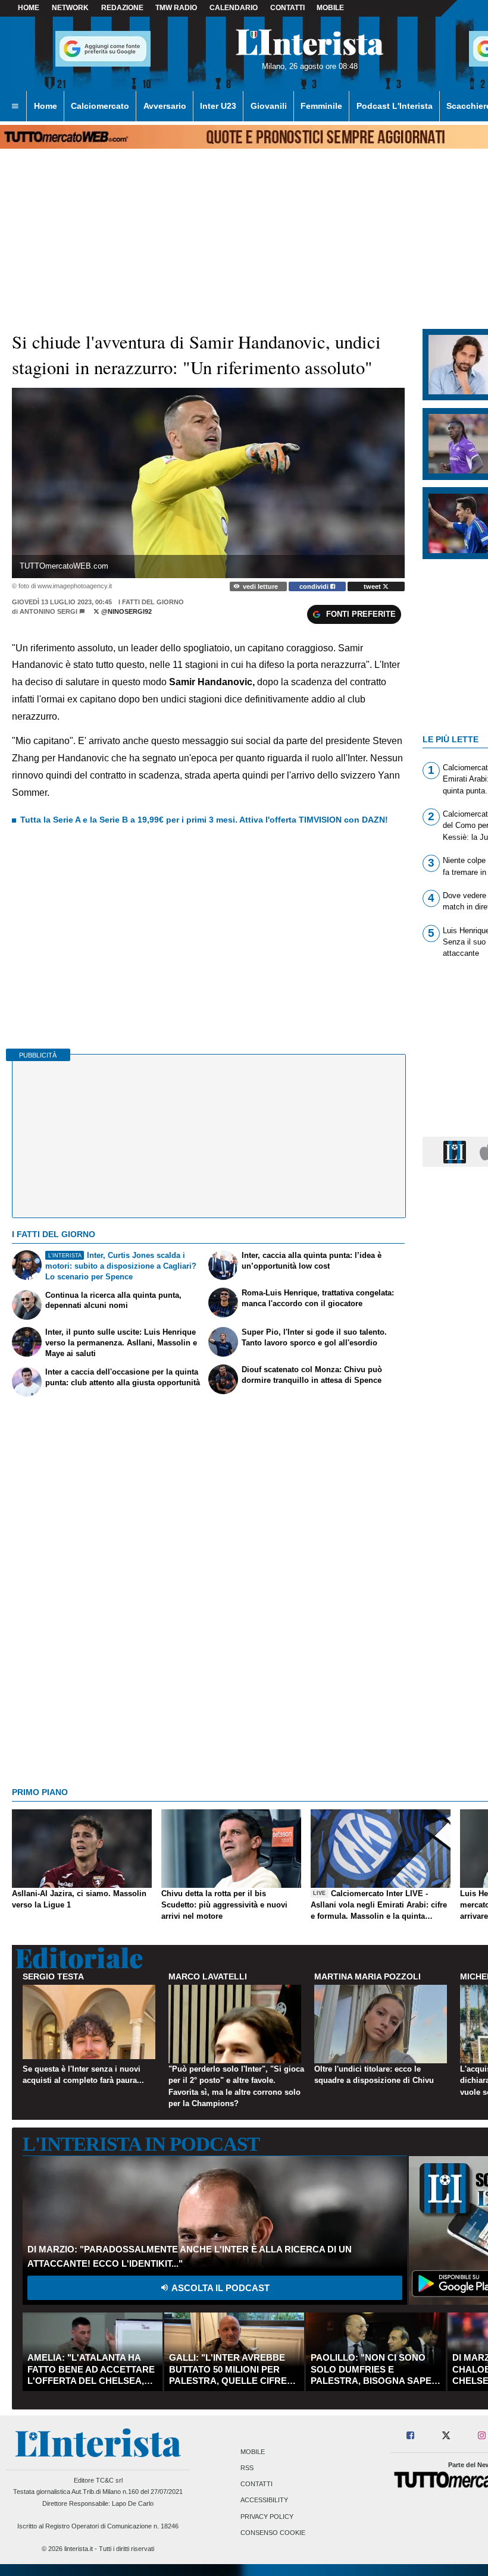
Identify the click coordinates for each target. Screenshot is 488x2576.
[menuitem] (15, 106)
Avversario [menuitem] (165, 106)
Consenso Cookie (273, 2533)
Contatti (256, 2484)
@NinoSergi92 (126, 611)
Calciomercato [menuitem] (100, 106)
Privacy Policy (267, 2517)
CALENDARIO (234, 8)
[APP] (456, 1151)
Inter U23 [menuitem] (218, 106)
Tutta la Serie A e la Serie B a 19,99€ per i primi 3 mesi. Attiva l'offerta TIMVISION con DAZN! (204, 820)
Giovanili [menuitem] (269, 106)
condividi (315, 586)
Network (70, 8)
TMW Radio (176, 8)
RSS (247, 2468)
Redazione (122, 8)
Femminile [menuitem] (321, 106)
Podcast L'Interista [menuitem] (395, 106)
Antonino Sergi (49, 611)
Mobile (253, 2452)
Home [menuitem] (46, 106)
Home (29, 8)
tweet (373, 586)
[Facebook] (411, 2436)
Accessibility (264, 2500)
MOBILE (330, 8)
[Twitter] (446, 2436)
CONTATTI (287, 8)
